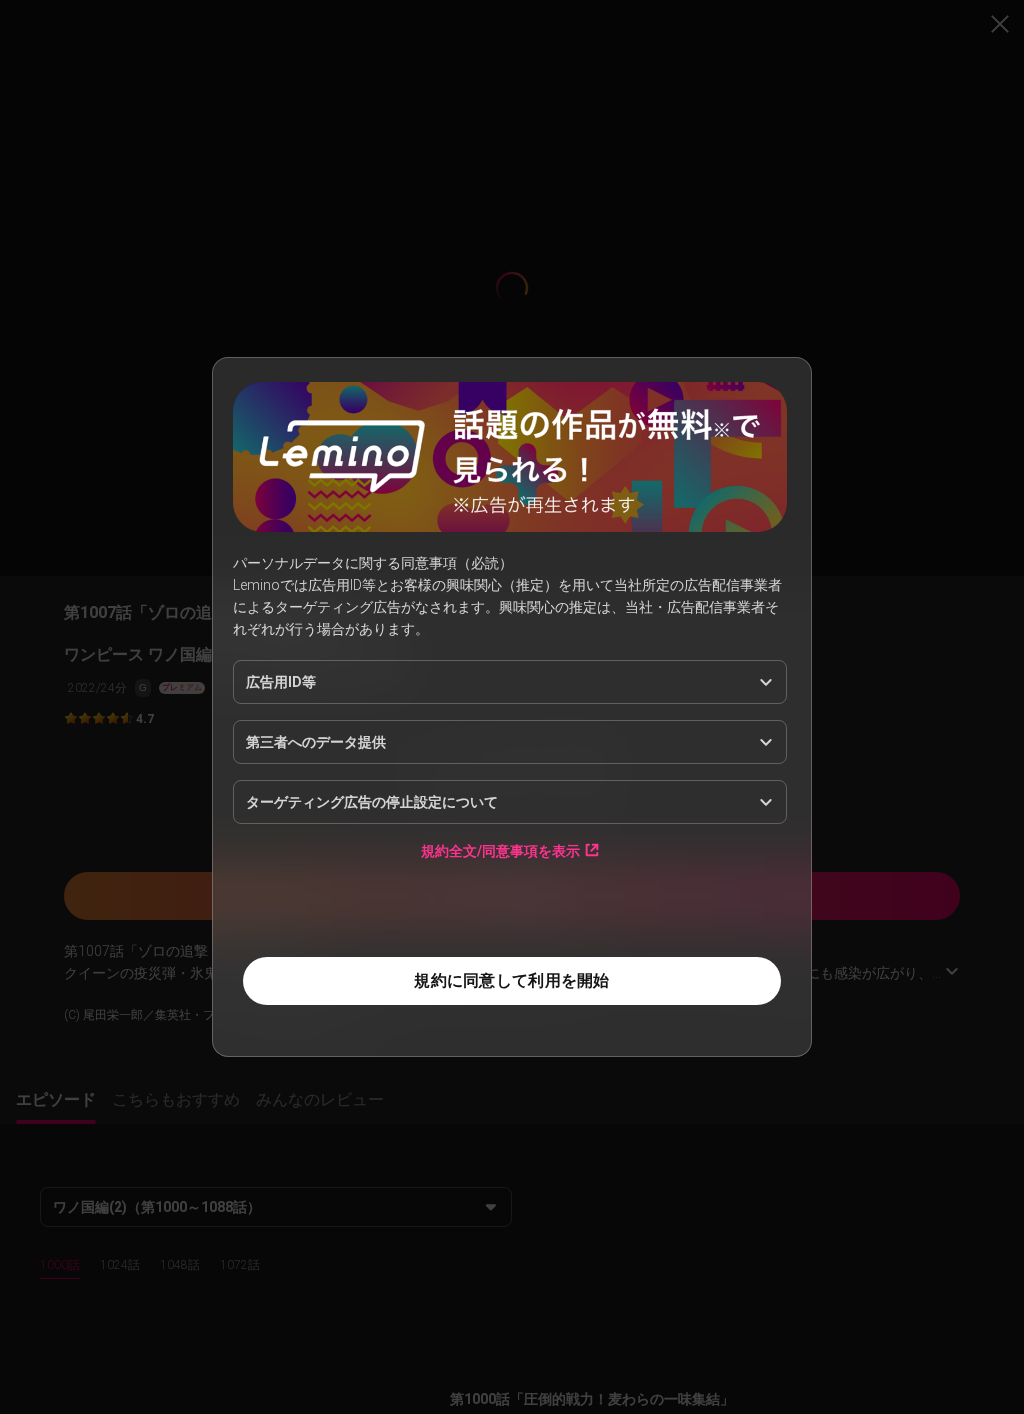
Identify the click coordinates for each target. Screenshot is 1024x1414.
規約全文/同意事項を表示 (500, 850)
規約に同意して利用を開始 (511, 980)
